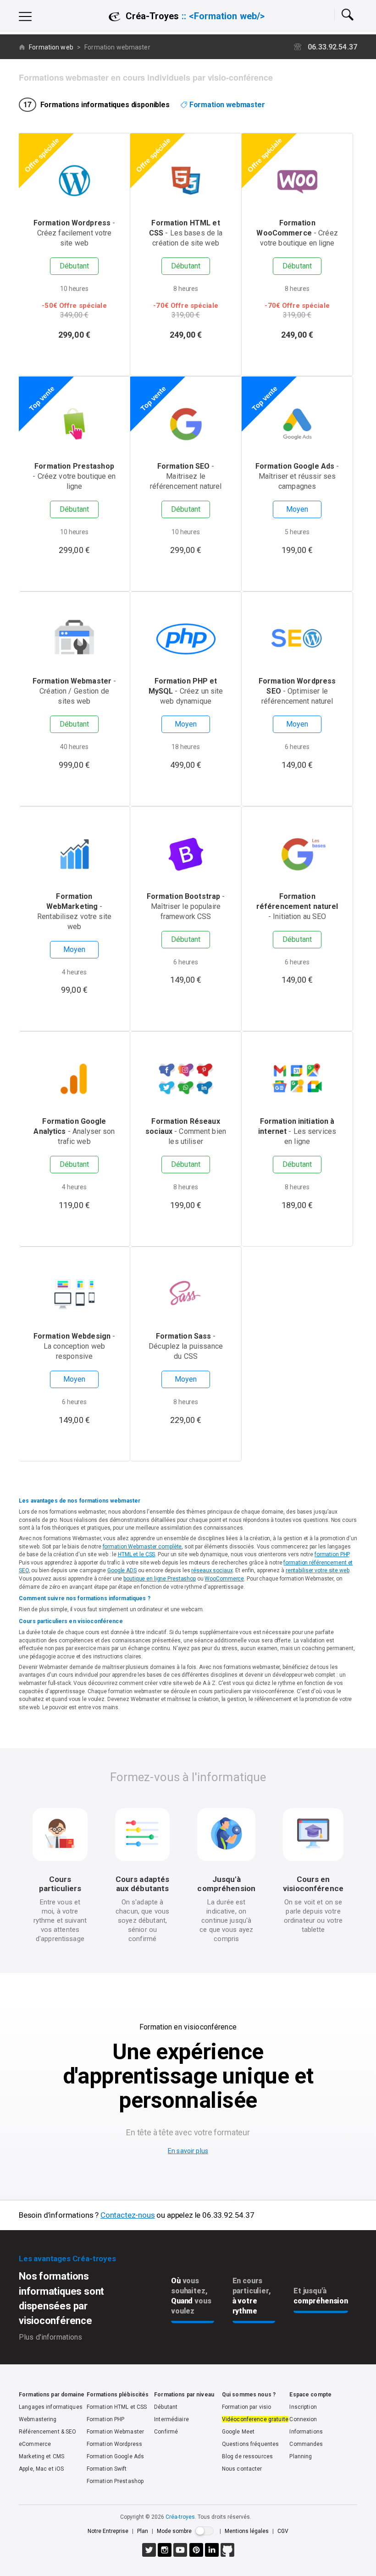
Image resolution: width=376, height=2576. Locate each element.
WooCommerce (224, 1579)
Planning (301, 2456)
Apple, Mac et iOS (41, 2469)
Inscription (303, 2407)
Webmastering (38, 2419)
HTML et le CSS (136, 1554)
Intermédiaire (171, 2419)
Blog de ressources (247, 2456)
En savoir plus (188, 2151)
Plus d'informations (50, 2337)
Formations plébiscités (118, 2395)
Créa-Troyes (191, 16)
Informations (306, 2432)
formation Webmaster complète (142, 1547)
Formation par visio (246, 2407)
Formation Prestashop (115, 2481)
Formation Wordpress (114, 2444)
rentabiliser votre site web (318, 1570)
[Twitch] (212, 2555)
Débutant (166, 2407)
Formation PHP (106, 2419)
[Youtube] (180, 2555)
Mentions (247, 2531)
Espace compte (310, 2395)
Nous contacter (242, 2469)
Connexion (303, 2419)
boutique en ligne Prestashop (160, 1579)
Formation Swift (107, 2469)
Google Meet (238, 2432)
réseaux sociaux (212, 1570)
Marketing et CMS (41, 2456)
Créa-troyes (180, 2517)
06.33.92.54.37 (332, 47)
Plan (143, 2531)
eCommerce (35, 2444)
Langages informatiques (51, 2407)
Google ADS (122, 1570)
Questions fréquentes (251, 2444)
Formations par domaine (52, 2395)
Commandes (306, 2444)
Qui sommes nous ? (249, 2395)
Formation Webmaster (115, 2432)
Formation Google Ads (116, 2456)
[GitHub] (227, 2555)
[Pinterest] (196, 2555)
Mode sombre (174, 2531)
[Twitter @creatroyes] (149, 2555)
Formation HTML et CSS (117, 2407)
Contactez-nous (128, 2215)
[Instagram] (165, 2555)
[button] (347, 17)
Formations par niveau (184, 2395)
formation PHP (332, 1554)
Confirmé (166, 2432)
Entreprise (108, 2531)
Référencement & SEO (47, 2432)
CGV (283, 2531)
